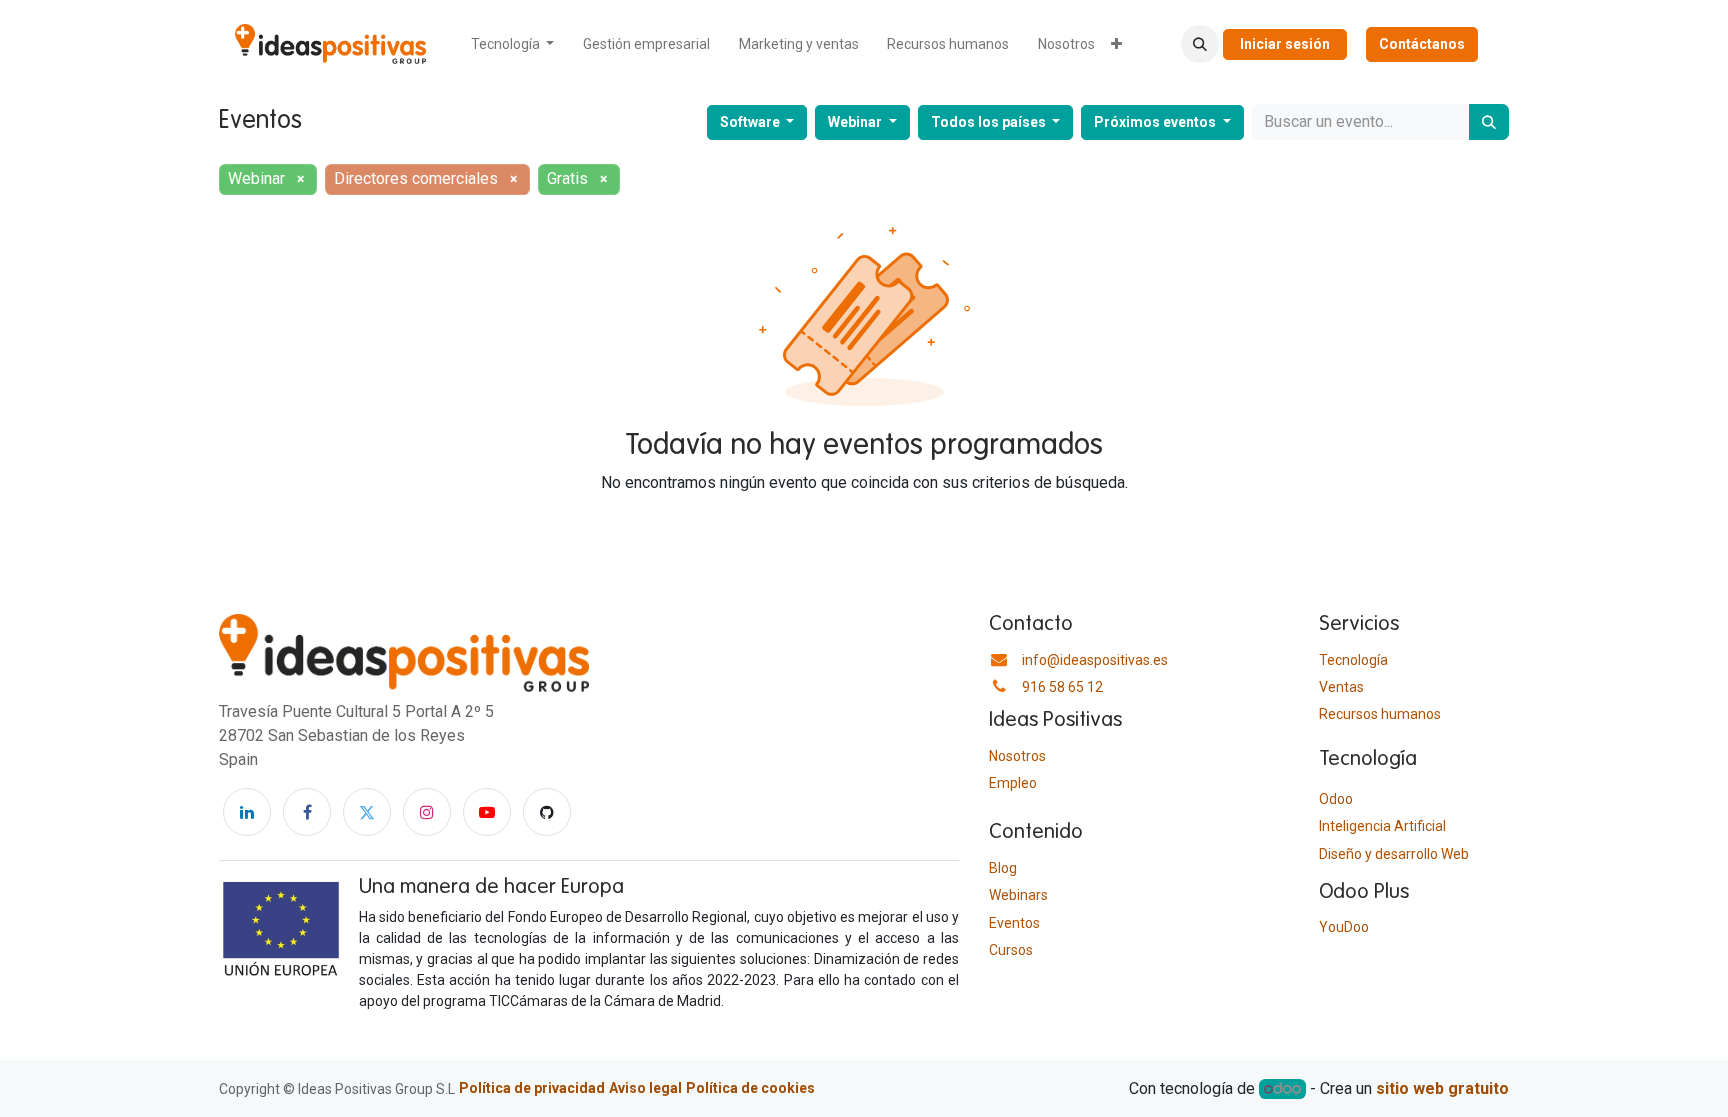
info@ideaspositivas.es (1095, 660)
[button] (1200, 44)
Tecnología (1353, 660)
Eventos (1014, 923)
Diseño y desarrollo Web (1394, 854)
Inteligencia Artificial (1382, 826)
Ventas (1341, 687)
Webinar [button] (856, 122)
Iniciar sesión (1285, 44)
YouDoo (1344, 927)
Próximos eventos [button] (1156, 122)
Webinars (1018, 895)
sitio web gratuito (1442, 1088)
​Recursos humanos (1380, 714)
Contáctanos (1422, 44)
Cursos (1011, 950)
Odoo (1336, 799)
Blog (1003, 868)
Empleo (1013, 783)
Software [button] (751, 122)
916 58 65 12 (1062, 687)
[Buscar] (1489, 122)
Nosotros (1017, 756)
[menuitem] (513, 44)
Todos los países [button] (990, 122)
